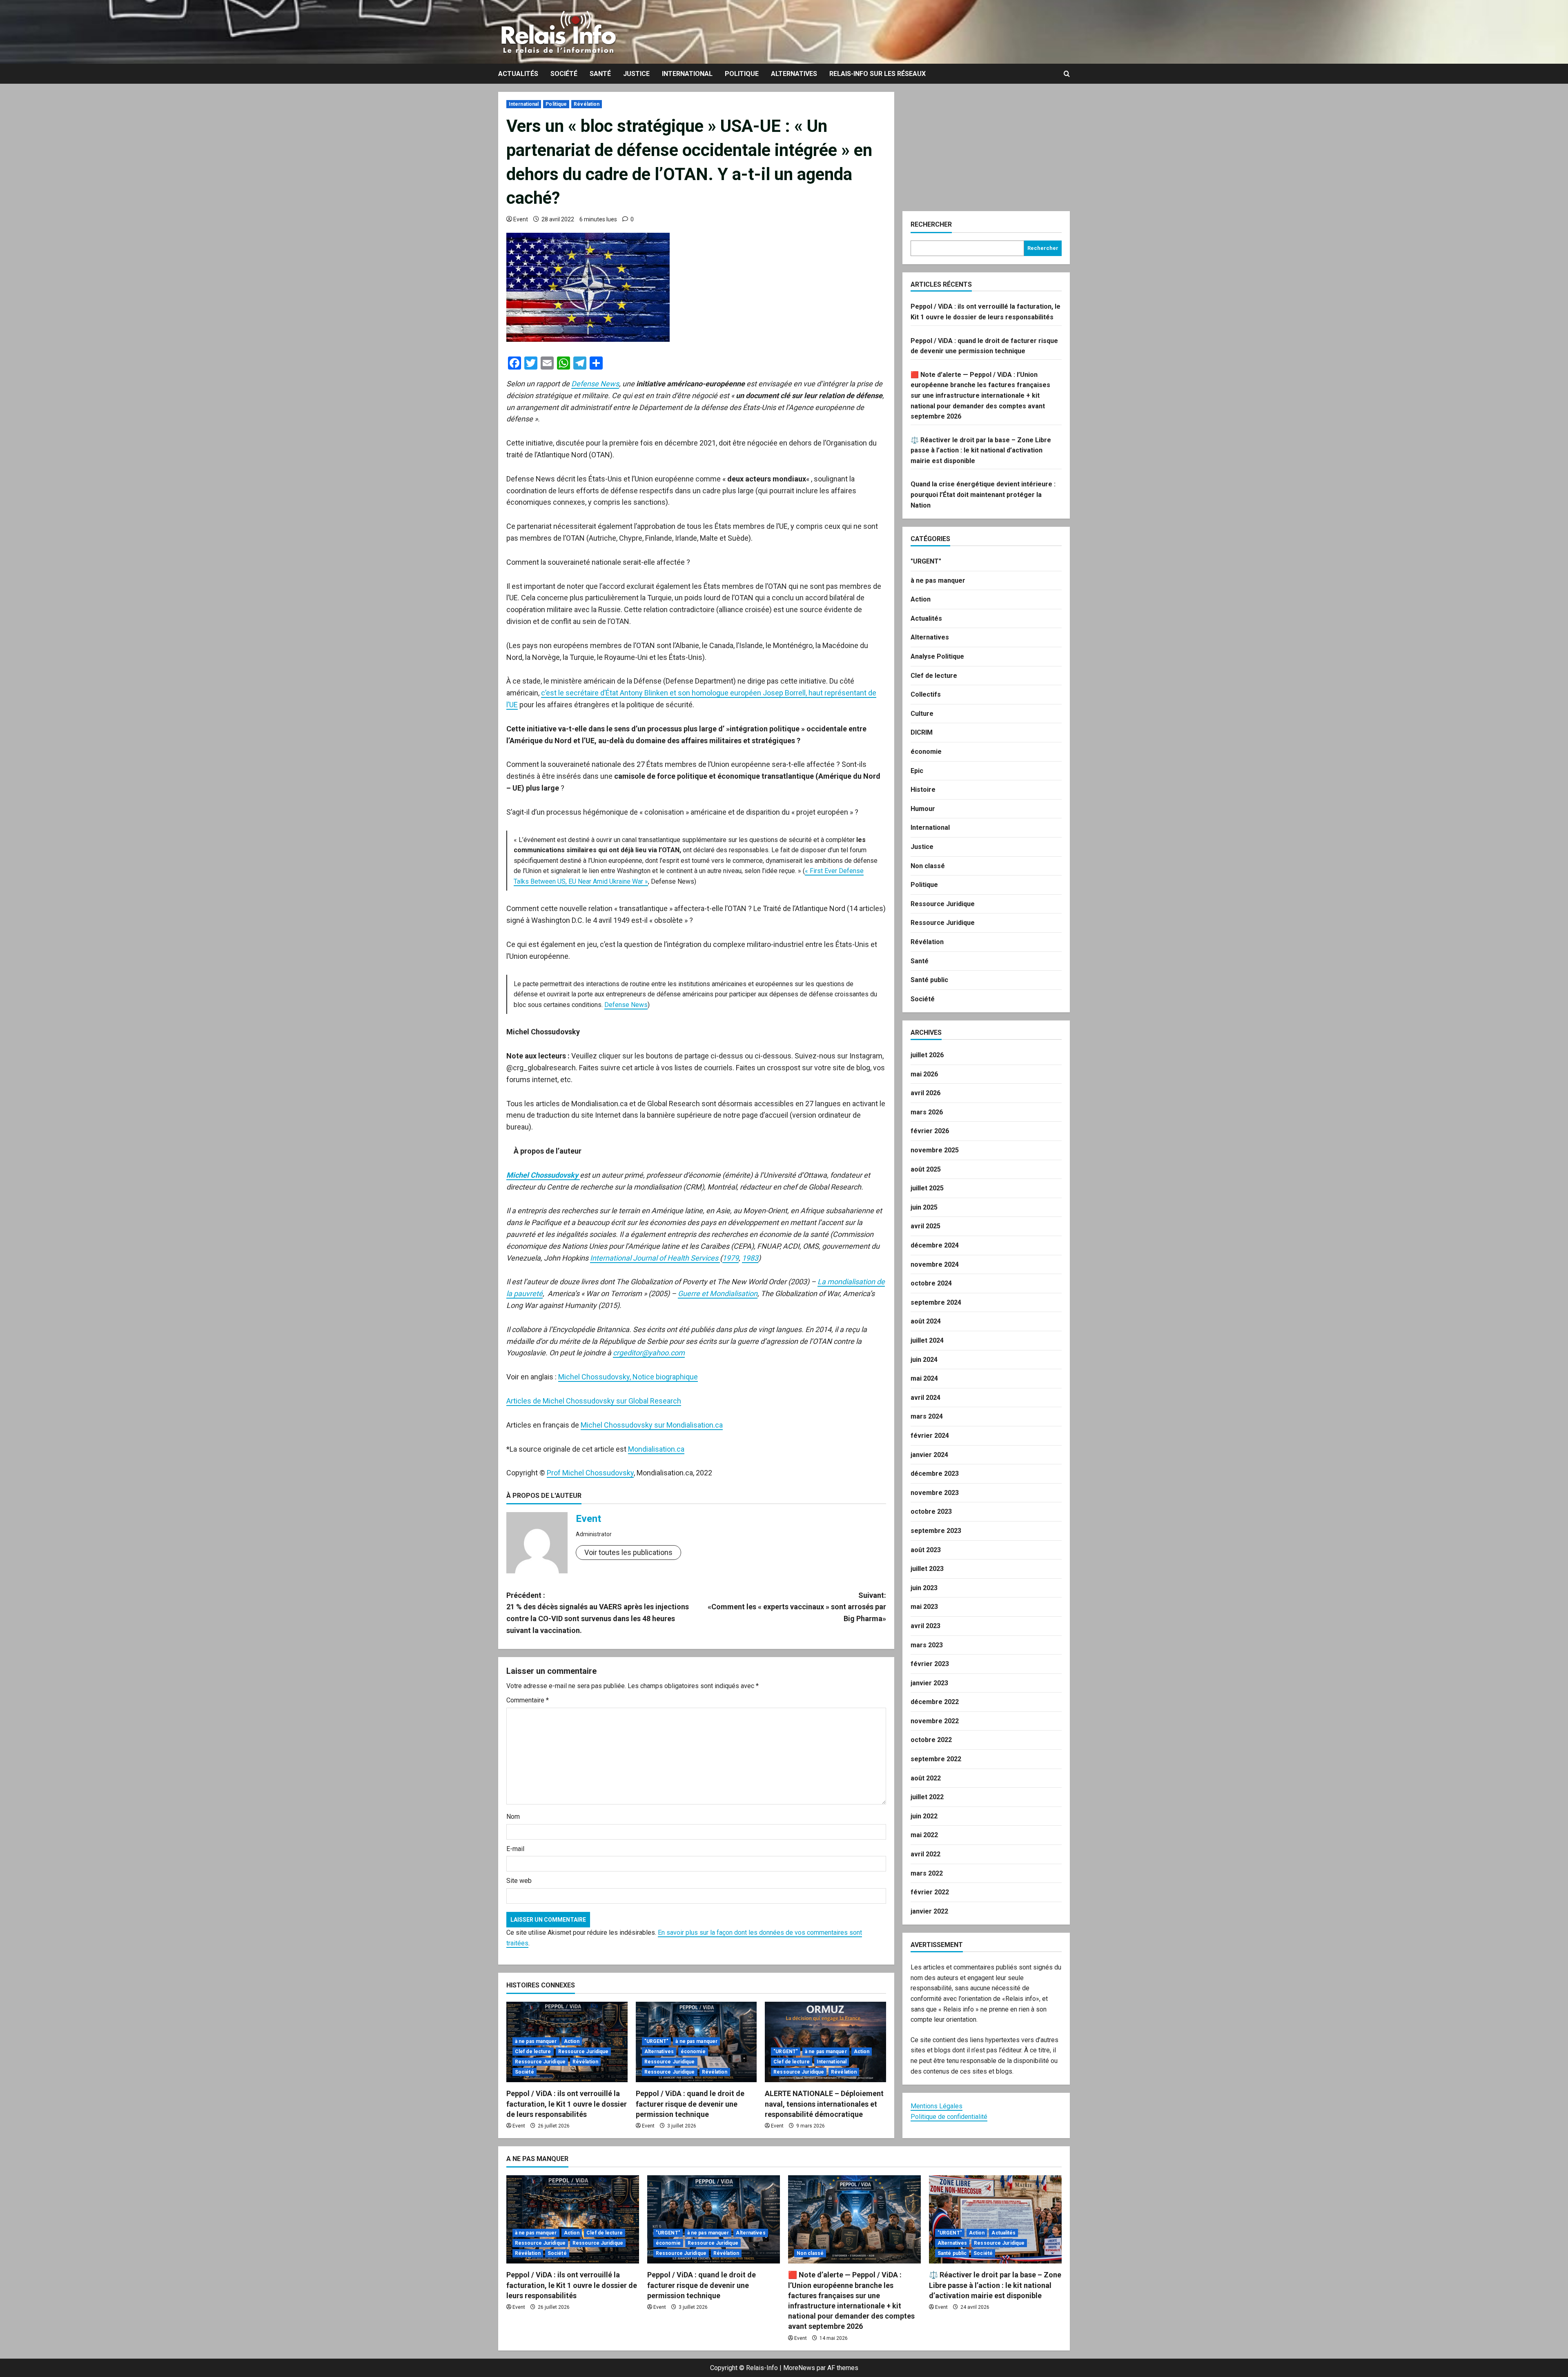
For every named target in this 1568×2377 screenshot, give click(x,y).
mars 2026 (927, 1112)
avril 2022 (925, 1854)
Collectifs (926, 694)
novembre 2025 (935, 1150)
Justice (636, 74)
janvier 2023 (929, 1683)
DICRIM (922, 732)
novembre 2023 (935, 1493)
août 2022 (926, 1778)
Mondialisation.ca (656, 1449)
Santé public (929, 980)
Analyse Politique (937, 656)
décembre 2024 (935, 1245)
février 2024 (930, 1436)
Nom (513, 1817)
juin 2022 (924, 1816)
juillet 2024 (927, 1340)
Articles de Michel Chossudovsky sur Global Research (594, 1401)
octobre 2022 (931, 1740)
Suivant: (797, 1607)
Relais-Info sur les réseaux (878, 74)
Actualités (518, 74)
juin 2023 (924, 1588)
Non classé (928, 866)
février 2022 (930, 1892)
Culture (922, 714)
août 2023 (926, 1550)
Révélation (587, 104)
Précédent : (598, 1613)
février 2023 (930, 1664)
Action (572, 2041)
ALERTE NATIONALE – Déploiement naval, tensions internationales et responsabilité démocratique (824, 2104)
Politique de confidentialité (949, 2117)
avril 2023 (925, 1626)
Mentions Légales (937, 2106)
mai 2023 (924, 1607)
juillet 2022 (927, 1797)
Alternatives (794, 74)
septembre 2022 (936, 1759)
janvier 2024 (929, 1455)
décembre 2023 (935, 1474)
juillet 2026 (927, 1055)
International (687, 74)
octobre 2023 (931, 1512)
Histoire (923, 790)
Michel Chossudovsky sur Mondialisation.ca (652, 1425)
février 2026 (930, 1131)
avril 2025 (925, 1226)
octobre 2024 (931, 1283)
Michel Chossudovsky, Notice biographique (628, 1377)
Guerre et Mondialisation (718, 1293)
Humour (923, 809)
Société (564, 74)
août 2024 (926, 1321)
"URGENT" (657, 2041)
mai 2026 (924, 1074)
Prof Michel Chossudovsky (590, 1473)
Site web (519, 1881)
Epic (917, 771)
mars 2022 (927, 1873)
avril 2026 (925, 1093)
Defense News (595, 384)
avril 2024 (925, 1398)
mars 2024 (927, 1416)
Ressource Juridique (584, 2052)
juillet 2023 (927, 1569)
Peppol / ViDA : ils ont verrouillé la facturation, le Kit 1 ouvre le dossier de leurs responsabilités (567, 2104)
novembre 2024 (935, 1264)
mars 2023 (927, 1645)
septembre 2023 (936, 1531)
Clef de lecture (533, 2052)
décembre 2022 (935, 1702)
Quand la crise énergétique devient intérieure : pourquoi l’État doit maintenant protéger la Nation (983, 495)
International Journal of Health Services (655, 1258)
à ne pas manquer (536, 2041)
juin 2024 (924, 1360)
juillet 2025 (927, 1188)
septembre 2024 (936, 1302)
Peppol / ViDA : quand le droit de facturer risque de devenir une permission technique (690, 2104)
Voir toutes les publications (628, 1552)
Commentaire (528, 1700)
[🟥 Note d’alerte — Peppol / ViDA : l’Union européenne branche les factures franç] (854, 2220)
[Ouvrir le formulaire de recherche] (1067, 74)
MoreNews (799, 2368)
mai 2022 (924, 1835)
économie (693, 2052)
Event (521, 219)
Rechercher (931, 224)
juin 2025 (924, 1207)
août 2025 (926, 1169)
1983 (750, 1258)
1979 (731, 1258)
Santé (600, 74)
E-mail (515, 1849)
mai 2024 (924, 1378)
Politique (742, 74)
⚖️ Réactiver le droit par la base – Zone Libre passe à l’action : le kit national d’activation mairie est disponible (981, 450)
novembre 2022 (935, 1721)
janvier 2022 (929, 1911)
